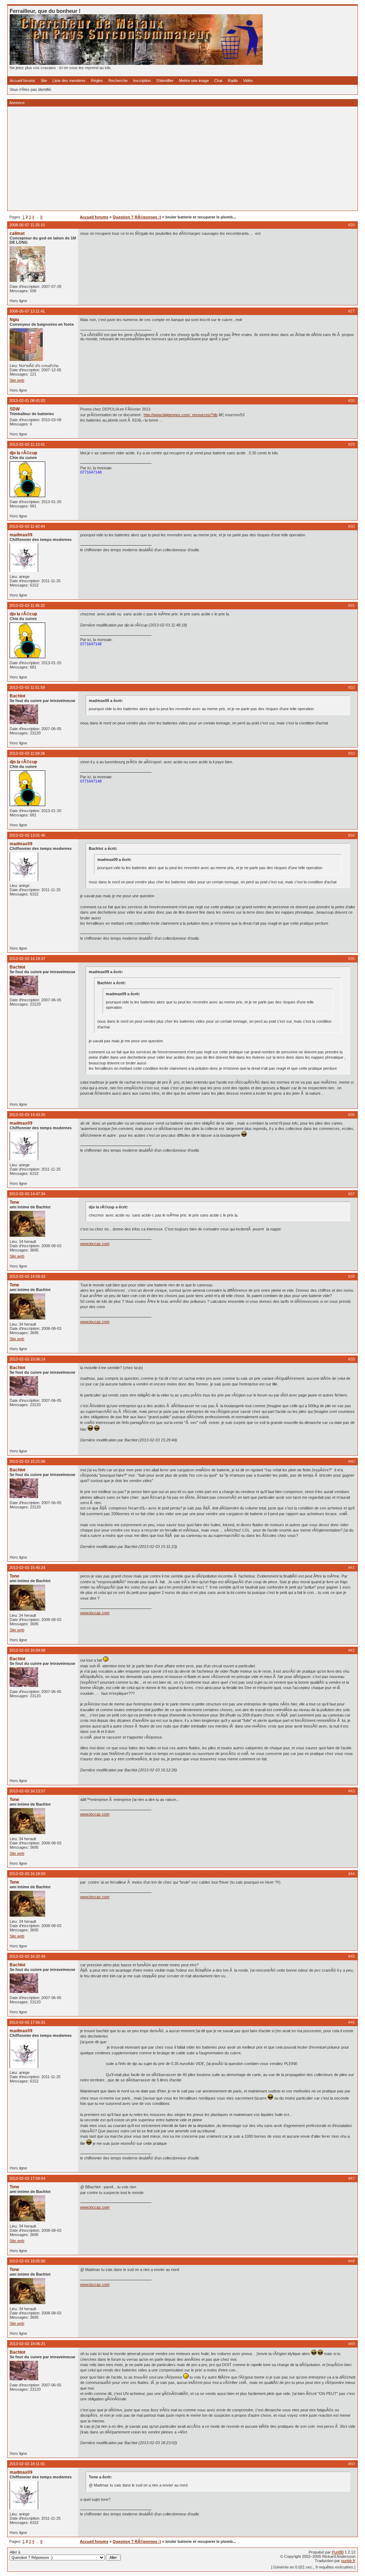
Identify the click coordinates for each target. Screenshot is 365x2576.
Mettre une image (194, 81)
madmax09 (21, 535)
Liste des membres (69, 81)
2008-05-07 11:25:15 (27, 225)
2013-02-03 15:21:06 (27, 1461)
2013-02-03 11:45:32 (27, 605)
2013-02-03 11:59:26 (27, 753)
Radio (233, 81)
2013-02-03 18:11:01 (27, 2464)
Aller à (15, 2552)
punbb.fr (348, 2561)
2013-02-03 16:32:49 (27, 1956)
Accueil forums (22, 81)
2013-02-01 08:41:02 (27, 401)
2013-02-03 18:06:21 (27, 2344)
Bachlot (17, 696)
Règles (97, 81)
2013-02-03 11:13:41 (27, 444)
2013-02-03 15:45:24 (27, 1568)
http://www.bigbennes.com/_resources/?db (181, 415)
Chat (218, 81)
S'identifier (165, 81)
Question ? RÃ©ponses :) (137, 217)
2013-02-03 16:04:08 (27, 1650)
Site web (17, 380)
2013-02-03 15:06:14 (27, 1359)
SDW (15, 409)
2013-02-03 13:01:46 (27, 835)
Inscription (142, 81)
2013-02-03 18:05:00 (27, 2261)
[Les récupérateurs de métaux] (136, 63)
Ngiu (14, 320)
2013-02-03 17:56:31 (27, 2022)
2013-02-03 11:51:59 (27, 687)
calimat (17, 233)
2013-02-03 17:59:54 (27, 2178)
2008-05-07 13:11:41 (27, 311)
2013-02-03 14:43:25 (27, 1115)
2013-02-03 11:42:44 (27, 526)
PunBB (338, 2552)
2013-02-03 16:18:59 (27, 1874)
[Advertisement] (182, 159)
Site (44, 81)
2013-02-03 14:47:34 (27, 1194)
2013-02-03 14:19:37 (27, 959)
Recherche (118, 81)
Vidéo (248, 81)
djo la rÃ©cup (23, 453)
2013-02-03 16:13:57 (27, 1791)
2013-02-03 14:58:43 (27, 1276)
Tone (14, 1202)
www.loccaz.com (95, 1244)
